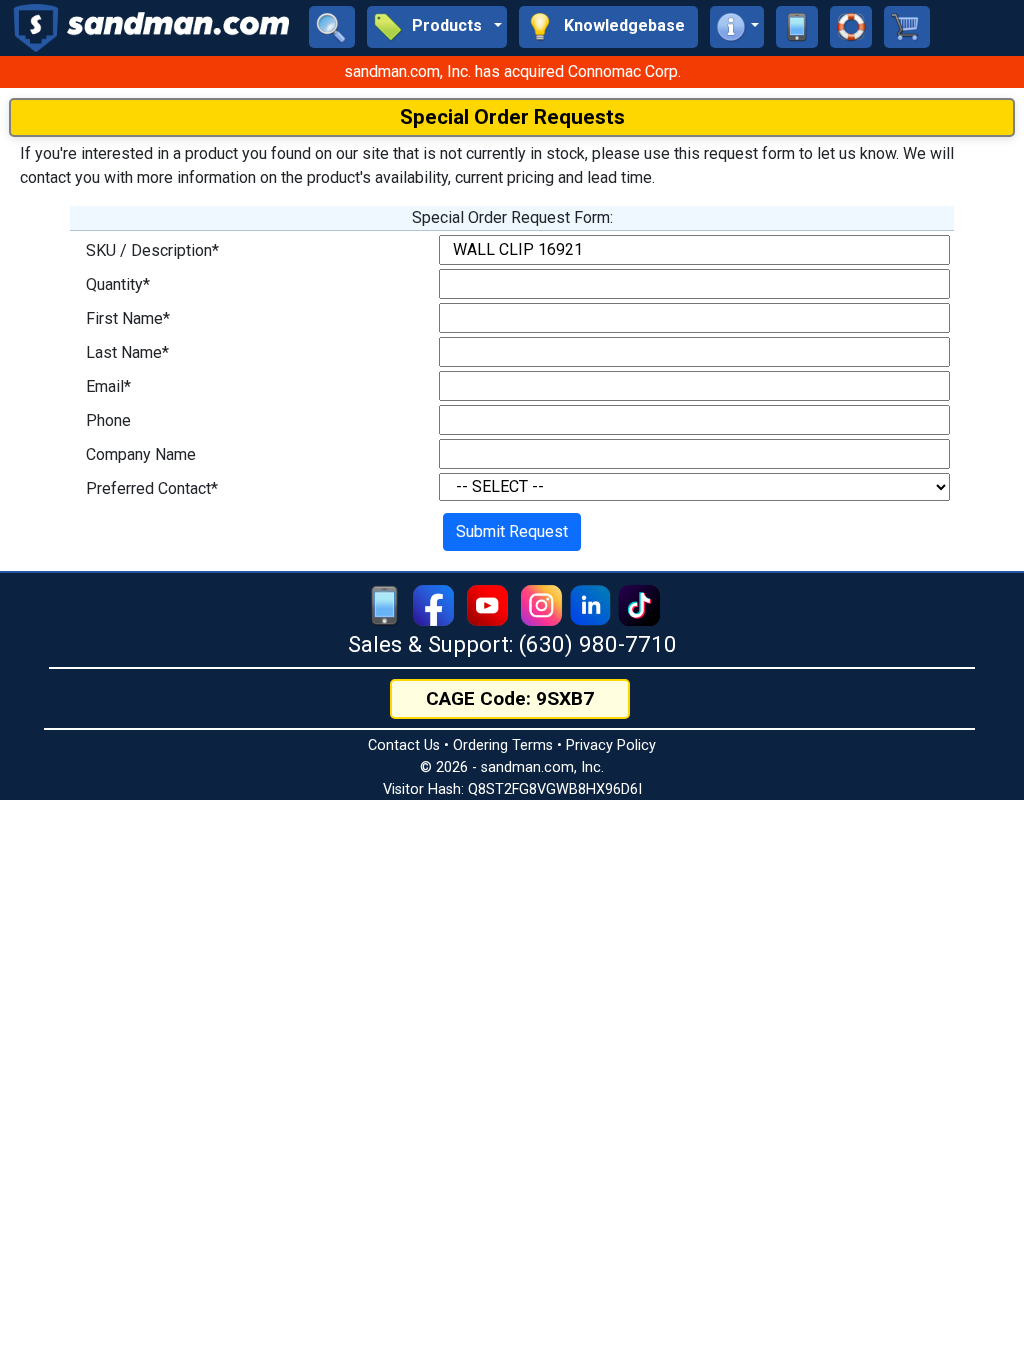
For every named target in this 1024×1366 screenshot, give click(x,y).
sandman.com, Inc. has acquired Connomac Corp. (512, 71)
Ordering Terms (503, 745)
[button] (437, 27)
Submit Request (512, 531)
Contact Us (404, 745)
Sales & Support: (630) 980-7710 (512, 644)
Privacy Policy (611, 745)
